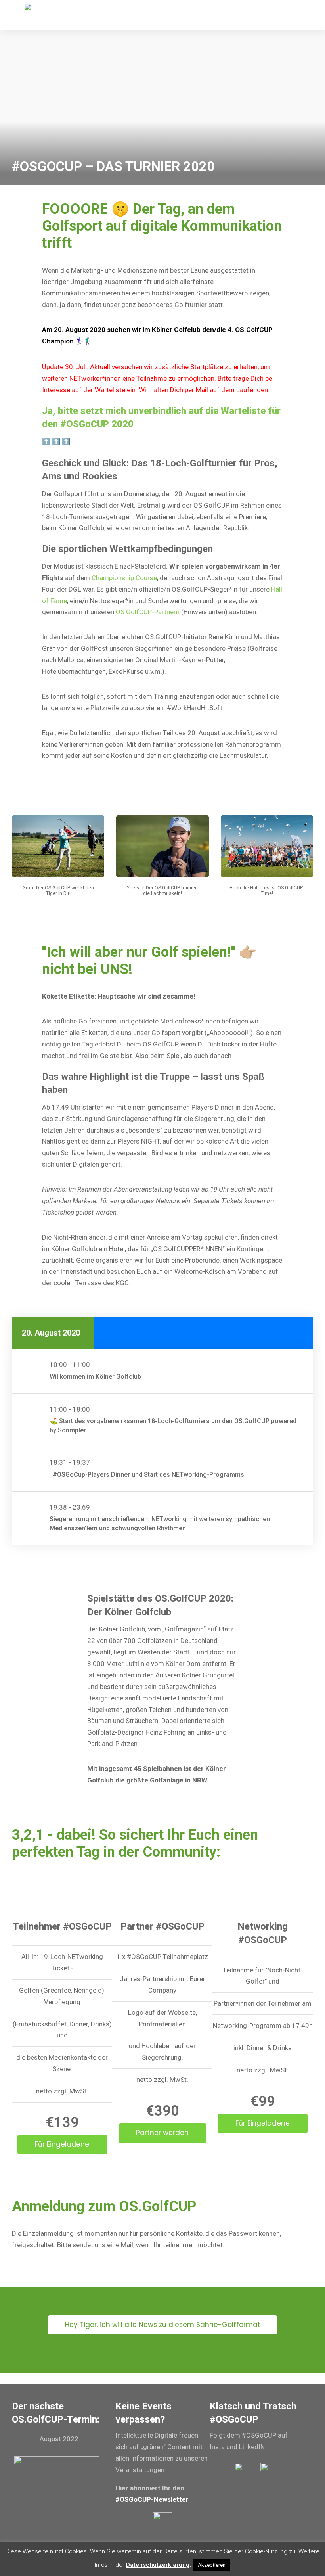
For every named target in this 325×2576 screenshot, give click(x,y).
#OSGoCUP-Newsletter (152, 2499)
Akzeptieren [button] (212, 2565)
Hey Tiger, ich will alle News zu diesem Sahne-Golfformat (163, 2325)
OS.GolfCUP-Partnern (148, 612)
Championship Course (124, 578)
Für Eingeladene (62, 2144)
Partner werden (162, 2133)
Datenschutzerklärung (158, 2565)
